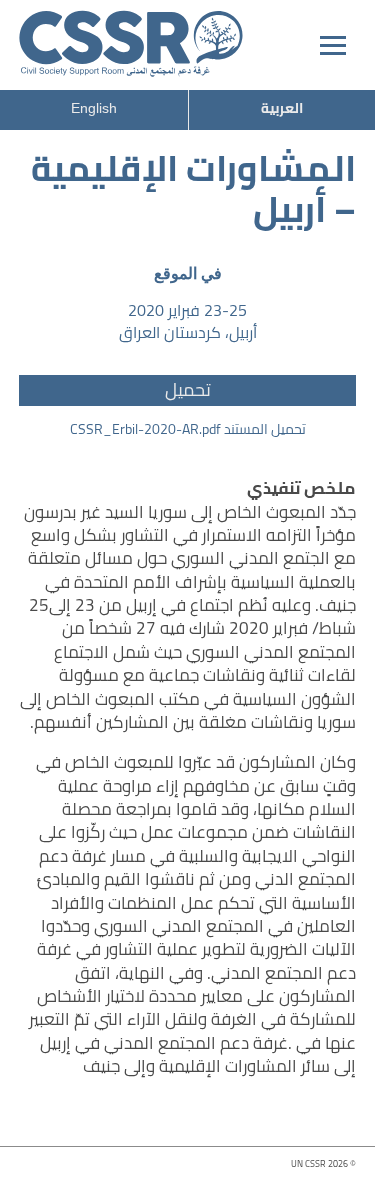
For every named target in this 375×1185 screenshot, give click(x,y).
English (94, 108)
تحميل (188, 390)
